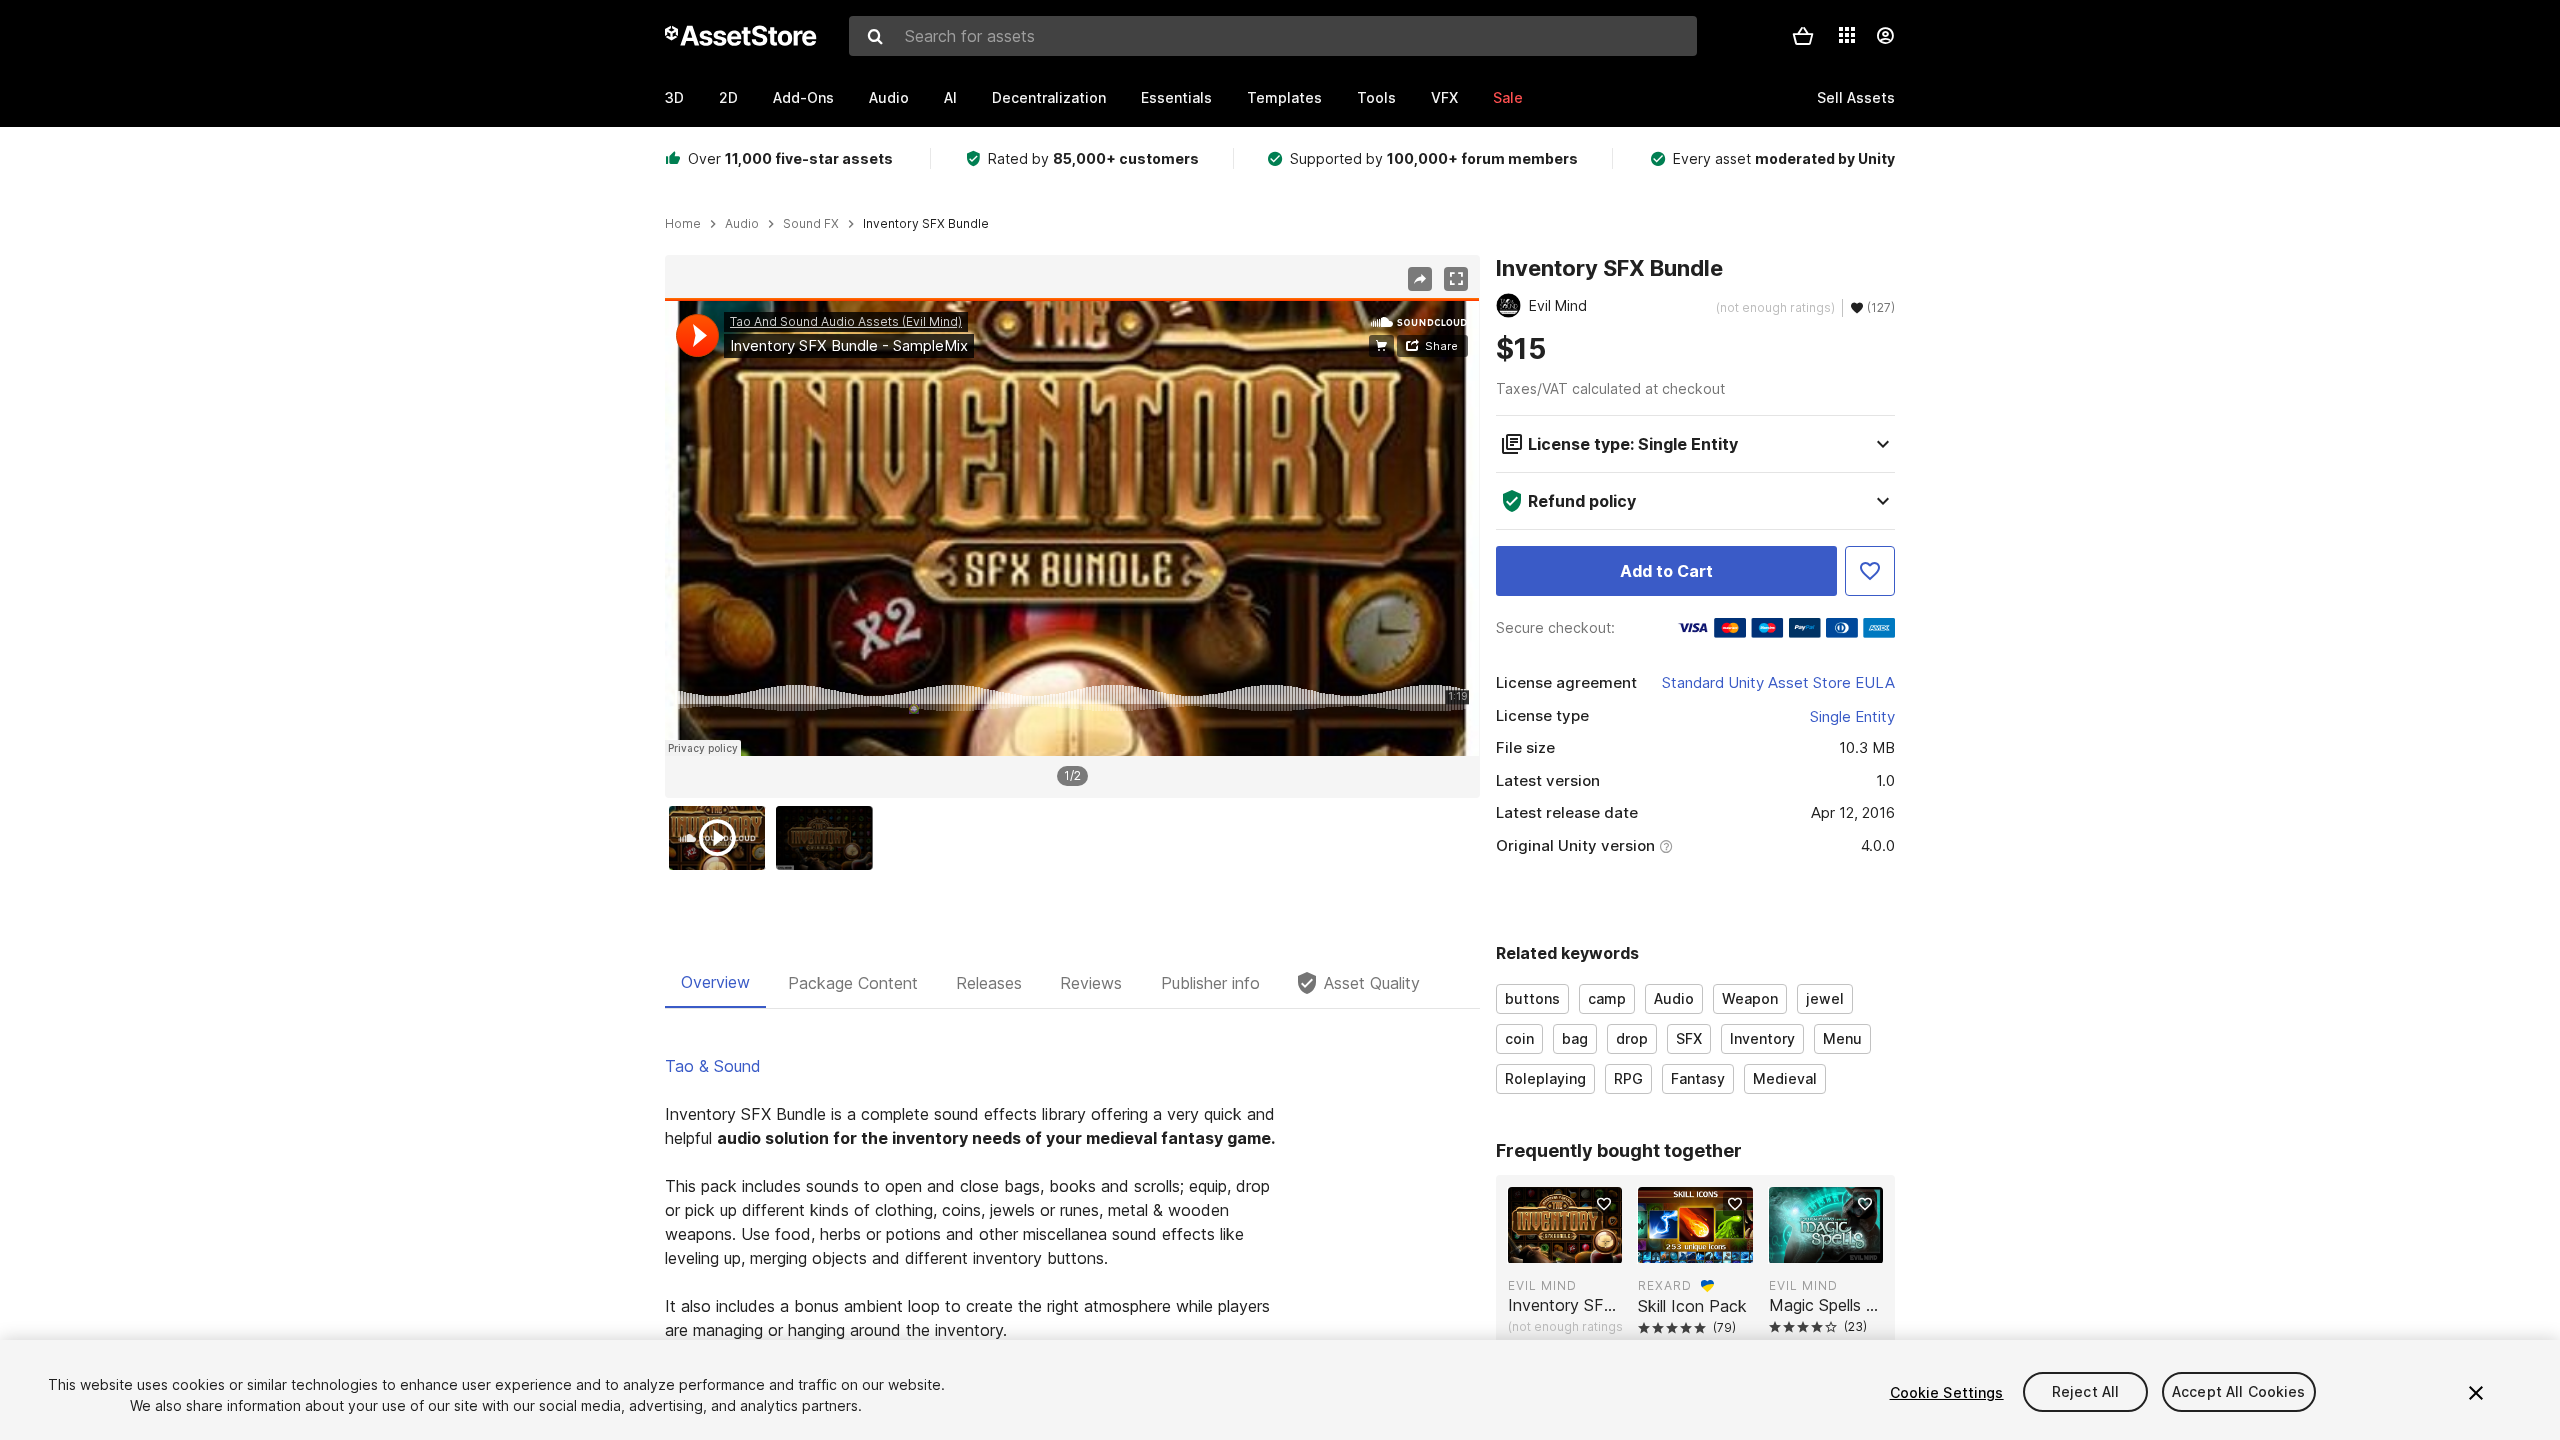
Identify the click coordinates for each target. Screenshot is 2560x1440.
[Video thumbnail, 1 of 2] (722, 838)
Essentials (1176, 97)
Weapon (1750, 998)
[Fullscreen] (1456, 279)
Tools (1376, 97)
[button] (1803, 36)
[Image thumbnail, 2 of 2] (829, 838)
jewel (1825, 998)
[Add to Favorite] (1870, 571)
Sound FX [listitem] (811, 224)
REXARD (1665, 1285)
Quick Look (1575, 1246)
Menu (1842, 1038)
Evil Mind (1542, 1285)
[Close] (2476, 1393)
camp (1607, 998)
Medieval (1785, 1078)
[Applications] (1847, 35)
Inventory (1762, 1038)
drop (1632, 1038)
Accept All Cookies (2239, 1392)
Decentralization (1049, 97)
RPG (1628, 1078)
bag (1575, 1038)
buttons (1532, 998)
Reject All (2085, 1392)
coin (1519, 1038)
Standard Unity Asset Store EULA (1778, 682)
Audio (889, 97)
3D (674, 97)
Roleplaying (1545, 1078)
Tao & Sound (713, 1066)
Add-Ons (803, 97)
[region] (1072, 527)
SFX (1689, 1038)
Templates (1284, 97)
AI (950, 97)
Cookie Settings (1947, 1392)
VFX (1444, 97)
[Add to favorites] (1604, 1204)
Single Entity (1852, 716)
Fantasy (1698, 1078)
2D (728, 97)
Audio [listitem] (742, 224)
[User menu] (1885, 36)
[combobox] (1273, 36)
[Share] (1420, 279)
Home (683, 224)
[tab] (715, 983)
